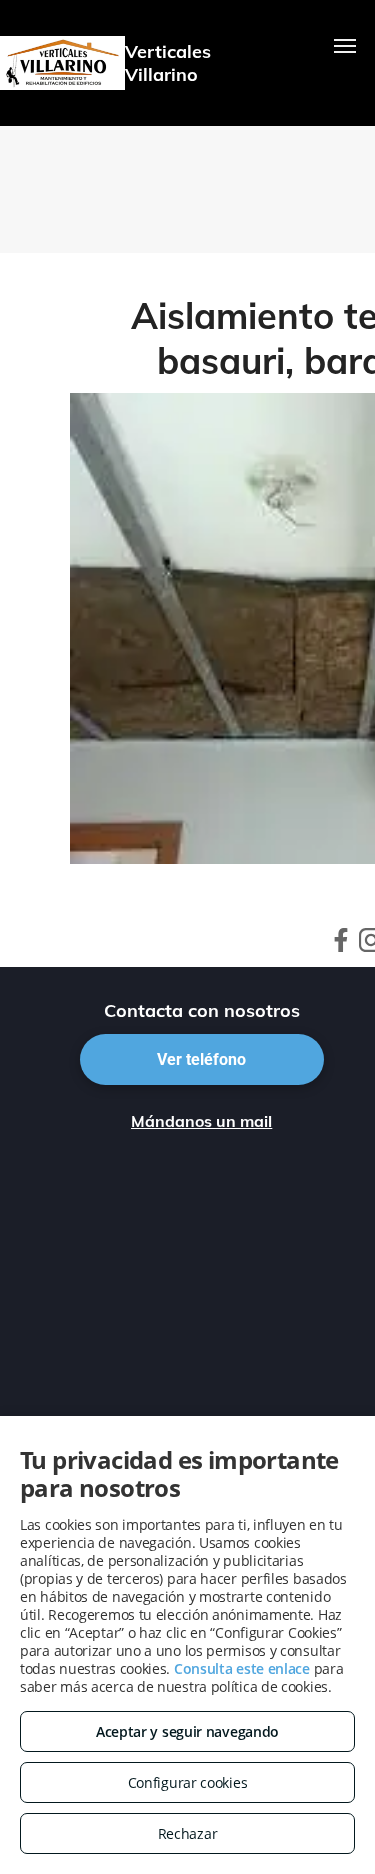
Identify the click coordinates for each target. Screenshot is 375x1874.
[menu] (345, 46)
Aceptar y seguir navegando (187, 1731)
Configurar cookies (188, 1782)
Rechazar (188, 1833)
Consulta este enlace (242, 1668)
